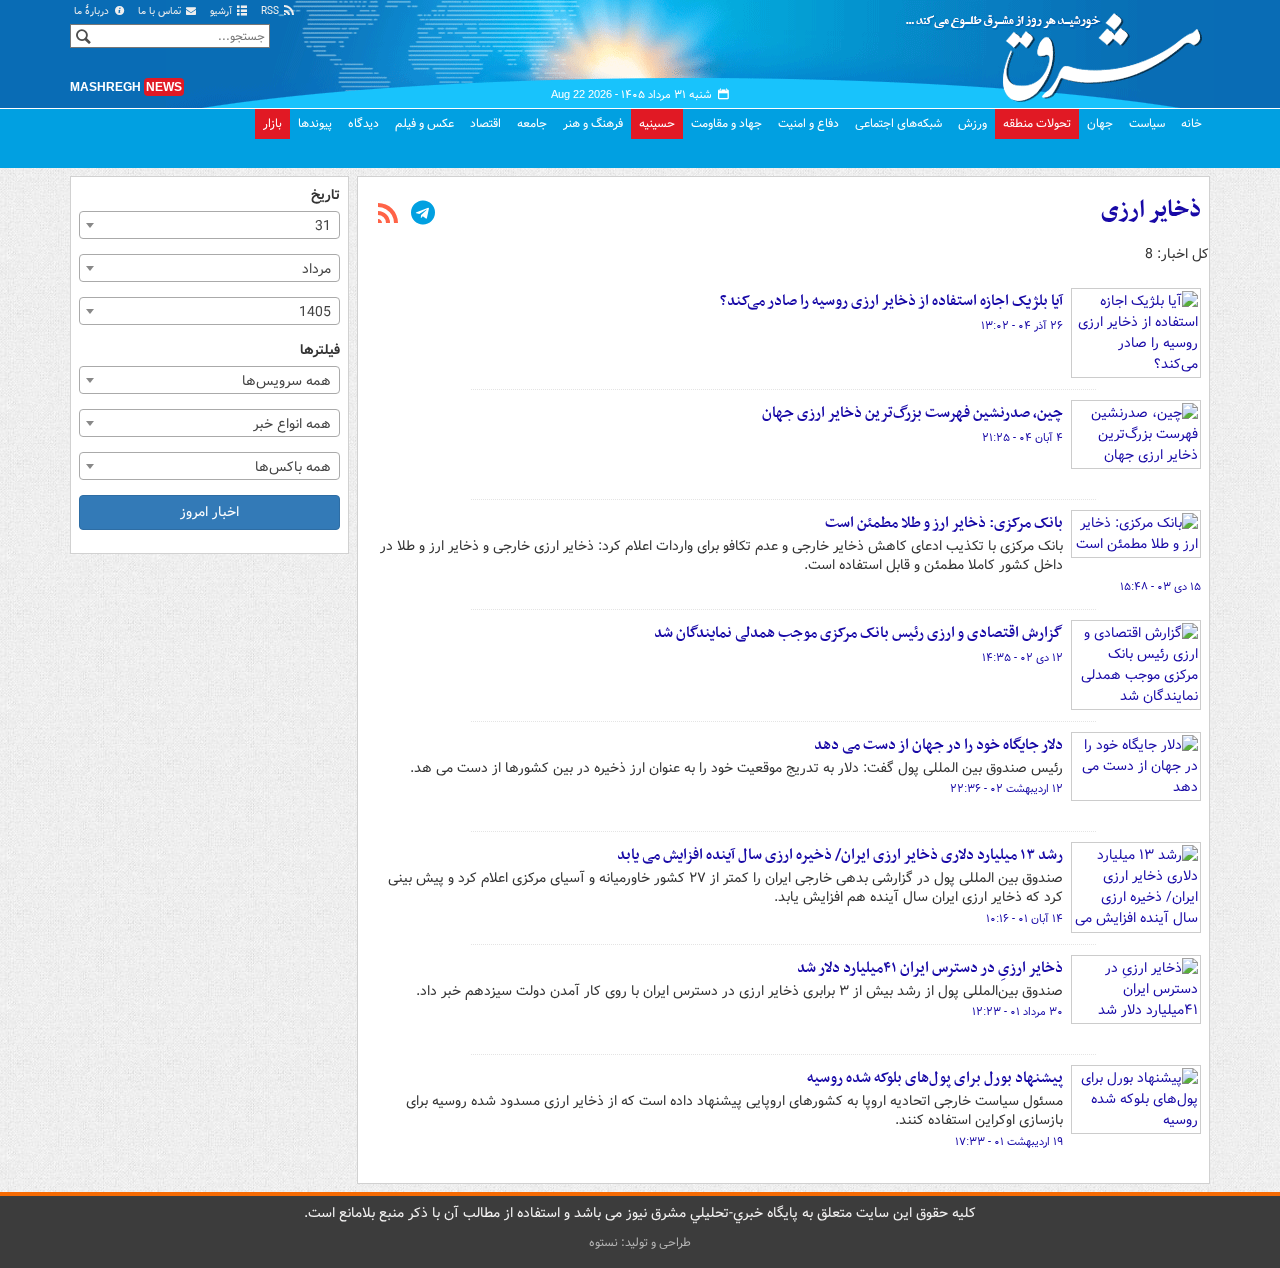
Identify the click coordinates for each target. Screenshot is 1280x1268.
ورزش (972, 123)
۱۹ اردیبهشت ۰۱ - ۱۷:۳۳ (1009, 1142)
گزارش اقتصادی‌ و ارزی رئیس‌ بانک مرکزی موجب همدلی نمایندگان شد (858, 633)
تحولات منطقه (1037, 123)
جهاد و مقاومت (726, 123)
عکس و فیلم (424, 123)
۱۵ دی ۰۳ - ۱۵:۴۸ (1160, 587)
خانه (1191, 123)
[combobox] (209, 225)
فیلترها (320, 350)
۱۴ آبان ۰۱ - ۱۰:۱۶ (1024, 919)
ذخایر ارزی (1151, 210)
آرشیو (222, 11)
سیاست (1147, 123)
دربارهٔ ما (93, 11)
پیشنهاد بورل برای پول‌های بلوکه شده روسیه (935, 1078)
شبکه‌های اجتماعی (898, 123)
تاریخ (325, 195)
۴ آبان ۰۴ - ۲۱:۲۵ (1022, 438)
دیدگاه (363, 123)
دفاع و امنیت (808, 123)
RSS (271, 11)
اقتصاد (485, 123)
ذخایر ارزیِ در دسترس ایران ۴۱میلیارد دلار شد (930, 968)
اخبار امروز (209, 512)
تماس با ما (161, 11)
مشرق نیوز (1060, 50)
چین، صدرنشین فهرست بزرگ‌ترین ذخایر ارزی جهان (912, 413)
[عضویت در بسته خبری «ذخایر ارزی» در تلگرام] (423, 215)
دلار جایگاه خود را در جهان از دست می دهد (938, 745)
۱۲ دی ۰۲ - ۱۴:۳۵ (1022, 658)
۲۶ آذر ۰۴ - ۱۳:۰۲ (1022, 326)
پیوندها (315, 123)
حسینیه (657, 123)
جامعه (532, 123)
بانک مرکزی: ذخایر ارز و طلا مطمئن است (944, 523)
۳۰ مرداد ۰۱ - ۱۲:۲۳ (1017, 1012)
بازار (272, 123)
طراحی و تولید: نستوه (640, 1242)
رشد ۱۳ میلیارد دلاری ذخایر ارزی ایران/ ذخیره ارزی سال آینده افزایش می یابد (840, 855)
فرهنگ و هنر (593, 123)
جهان (1100, 123)
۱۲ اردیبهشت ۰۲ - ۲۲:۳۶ (1006, 789)
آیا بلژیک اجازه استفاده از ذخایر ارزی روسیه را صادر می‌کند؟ (891, 301)
